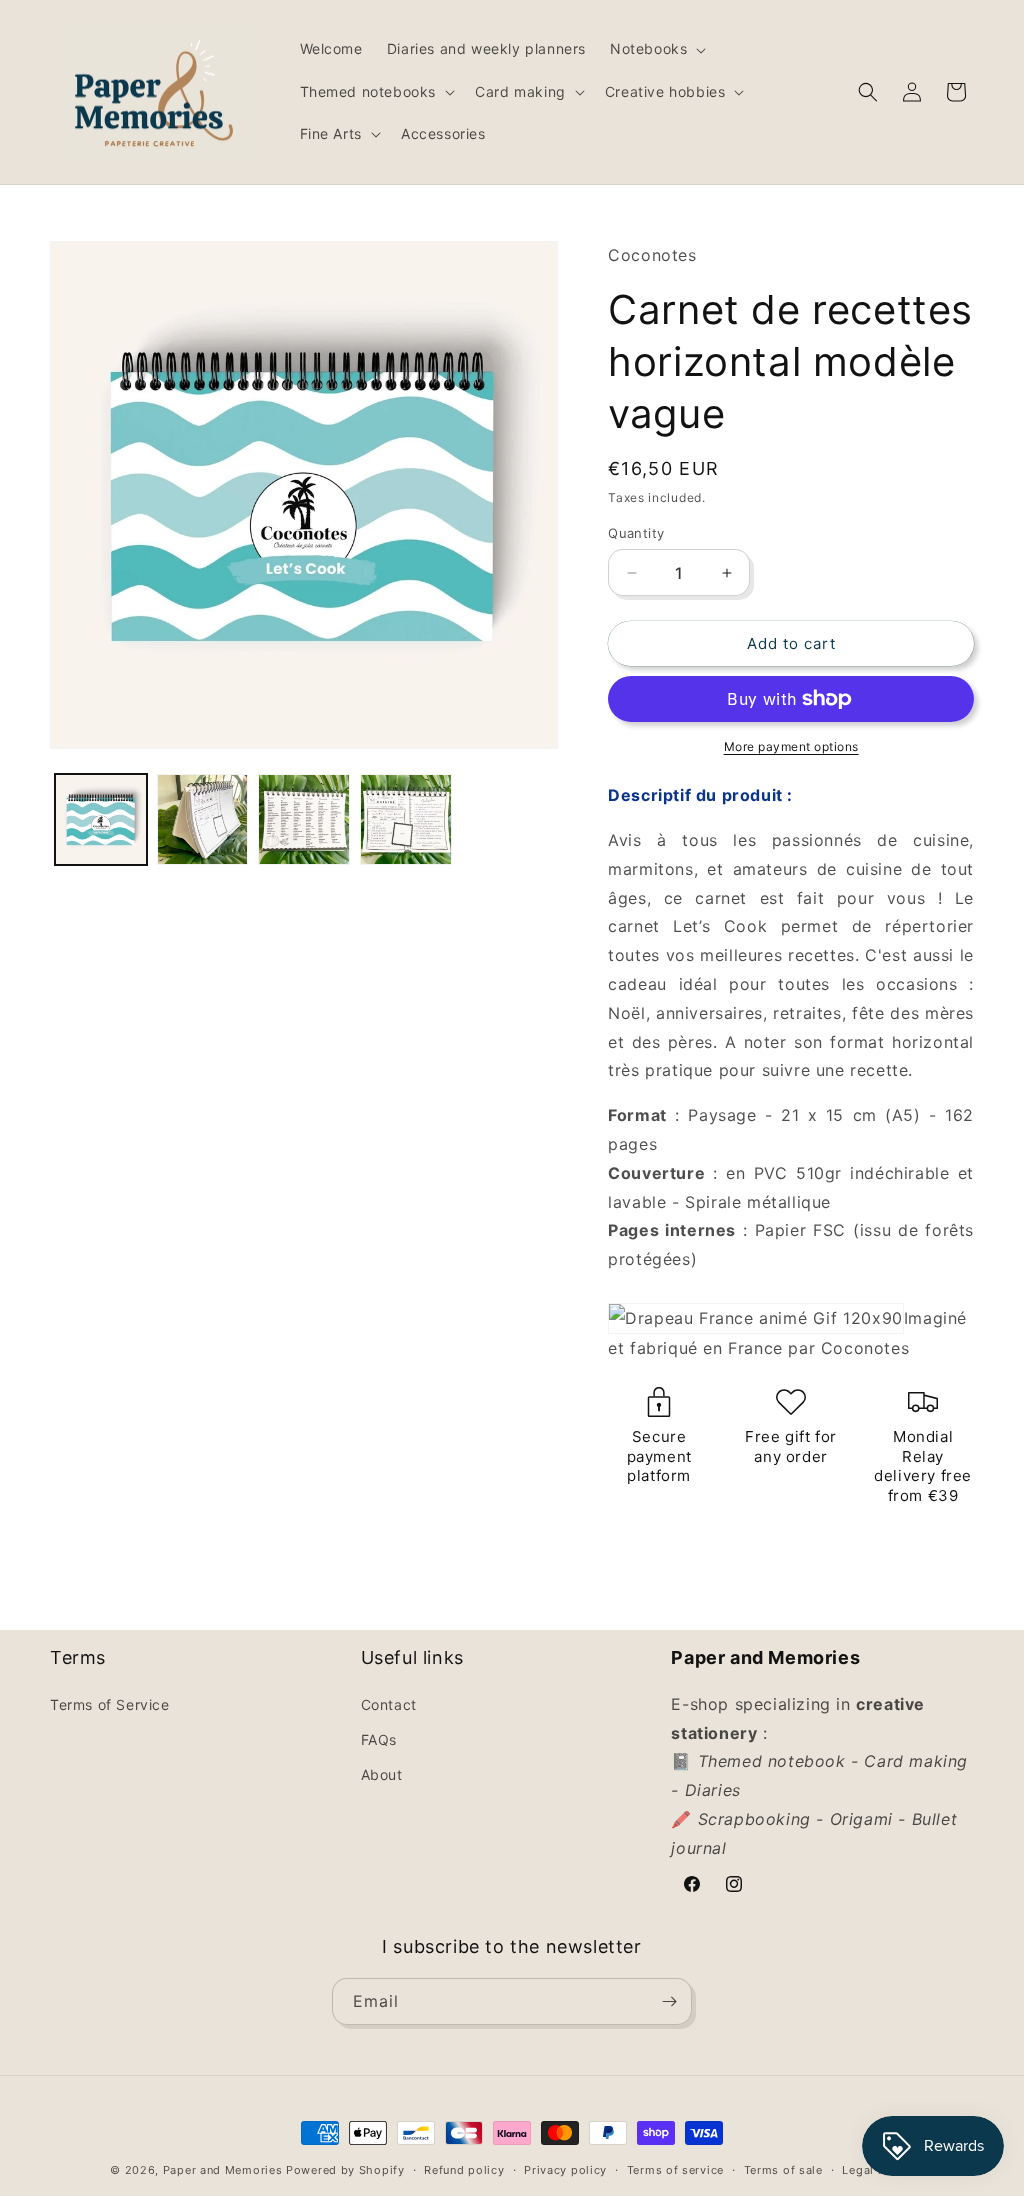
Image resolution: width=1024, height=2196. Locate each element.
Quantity (636, 533)
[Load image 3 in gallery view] (304, 820)
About (382, 1774)
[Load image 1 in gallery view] (101, 820)
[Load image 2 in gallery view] (203, 820)
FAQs (379, 1739)
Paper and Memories (223, 2170)
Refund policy (464, 2170)
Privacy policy (565, 2170)
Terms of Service (110, 1704)
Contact (389, 1704)
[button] (656, 49)
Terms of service (675, 2170)
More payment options (791, 746)
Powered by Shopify (345, 2170)
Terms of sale (783, 2170)
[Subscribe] (669, 2001)
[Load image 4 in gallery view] (406, 820)
